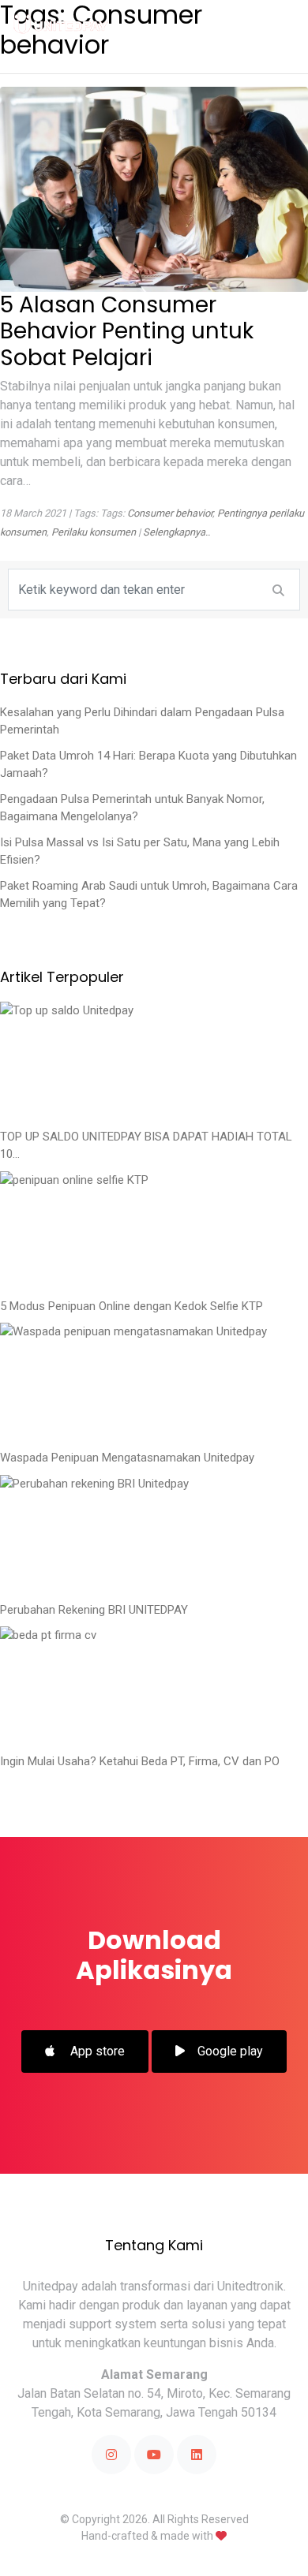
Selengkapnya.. (177, 532)
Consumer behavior (170, 513)
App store (96, 2051)
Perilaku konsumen (94, 532)
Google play (230, 2051)
